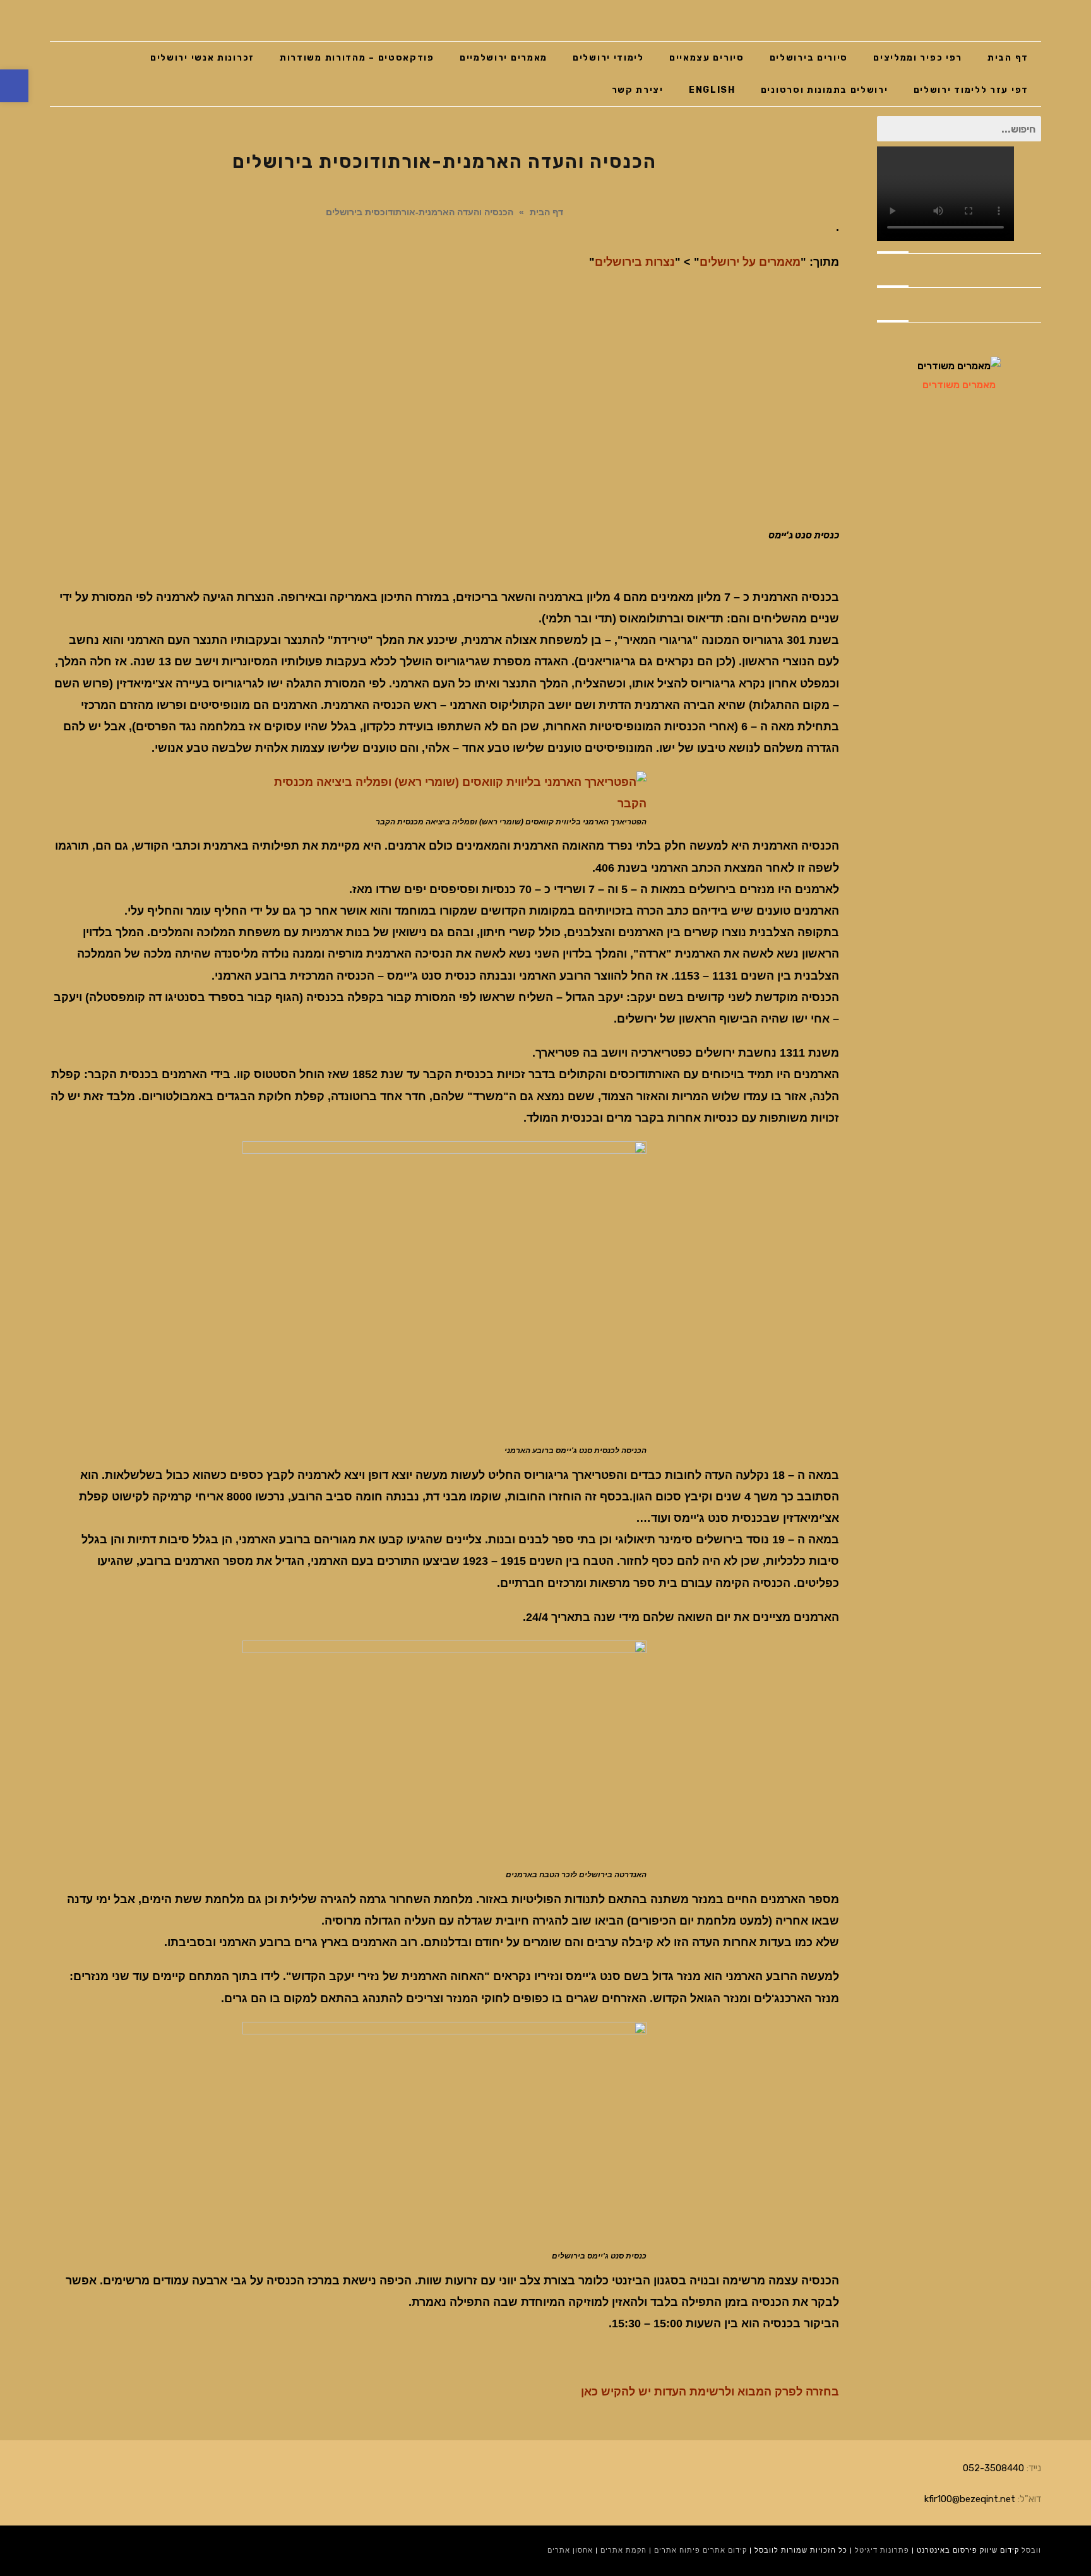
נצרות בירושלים (635, 262)
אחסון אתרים (570, 2550)
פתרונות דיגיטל (882, 2550)
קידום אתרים (725, 2550)
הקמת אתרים (623, 2550)
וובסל (1031, 2550)
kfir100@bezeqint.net (970, 2499)
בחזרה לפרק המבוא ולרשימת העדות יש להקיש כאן (710, 2392)
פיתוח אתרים (677, 2550)
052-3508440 (993, 2468)
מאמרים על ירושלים (750, 262)
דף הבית (546, 212)
